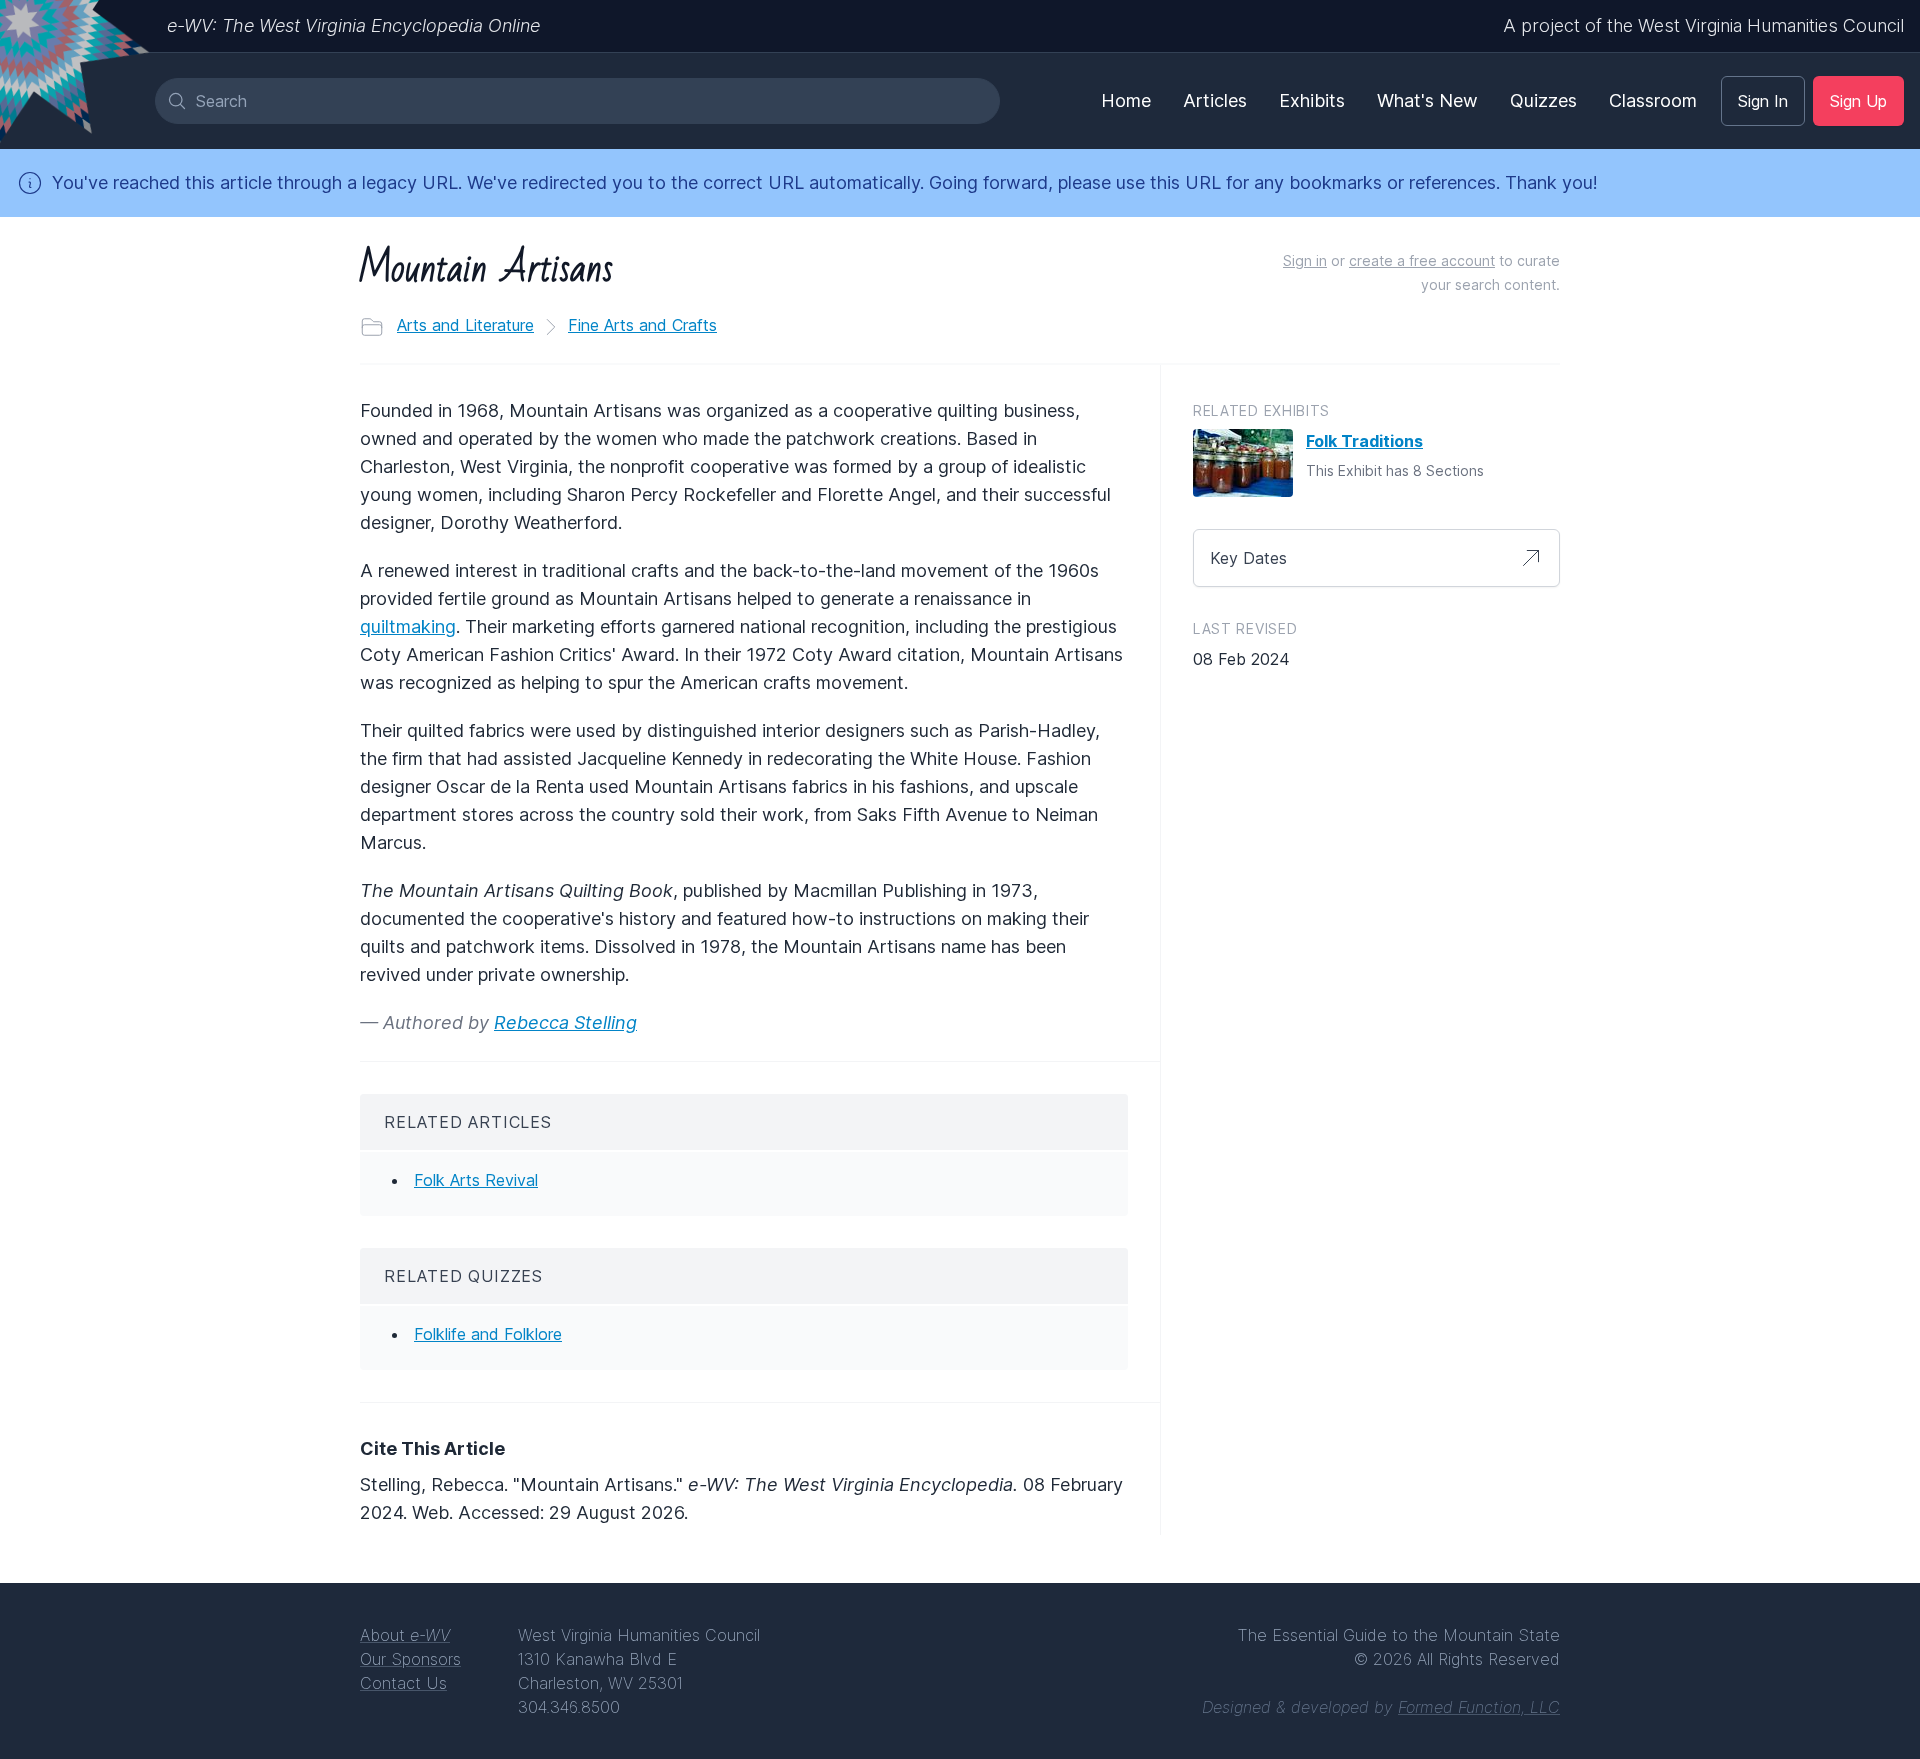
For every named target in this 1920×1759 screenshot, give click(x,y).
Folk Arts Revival (476, 1180)
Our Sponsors (410, 1659)
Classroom (1653, 100)
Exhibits (1312, 100)
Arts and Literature (465, 325)
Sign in (1305, 260)
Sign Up (1858, 101)
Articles (1215, 100)
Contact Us (403, 1683)
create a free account (1422, 260)
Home (1126, 100)
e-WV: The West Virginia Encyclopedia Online (353, 25)
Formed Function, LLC (1479, 1707)
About (405, 1635)
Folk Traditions (1364, 441)
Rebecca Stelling (565, 1022)
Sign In (1763, 101)
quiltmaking (408, 626)
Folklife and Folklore (488, 1334)
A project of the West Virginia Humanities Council (1703, 25)
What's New (1427, 100)
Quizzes (1543, 100)
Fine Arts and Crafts (642, 325)
